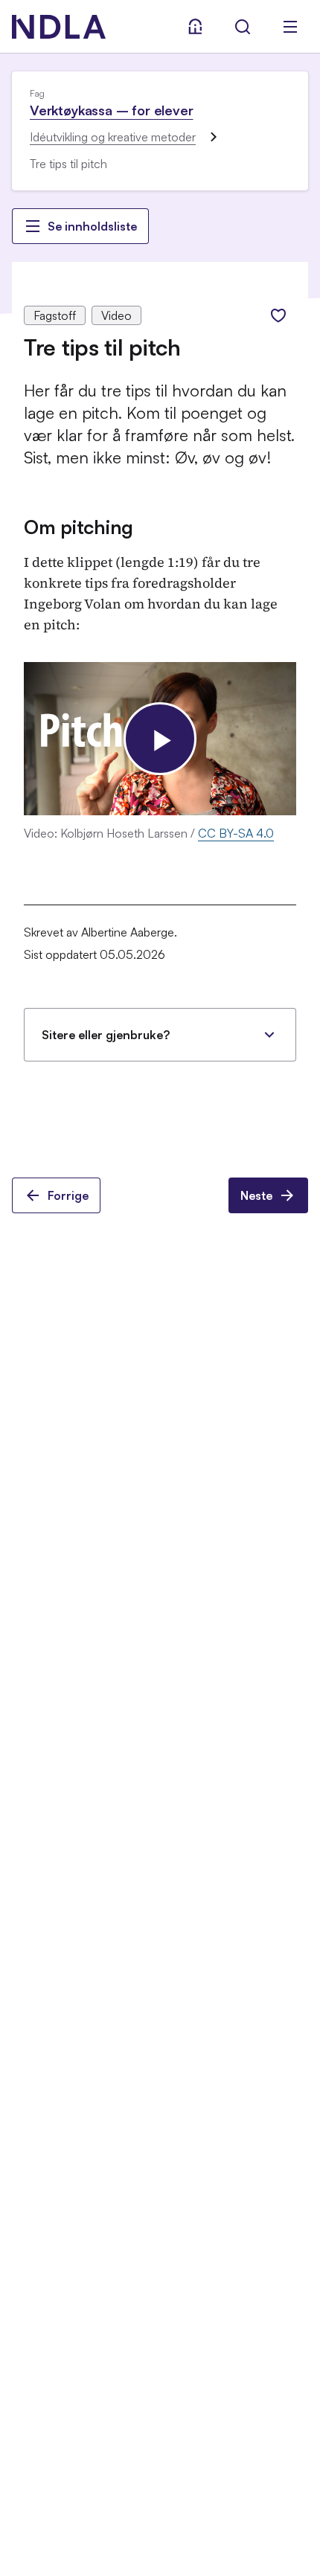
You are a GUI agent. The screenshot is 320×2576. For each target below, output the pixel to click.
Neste (256, 1195)
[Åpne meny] (290, 27)
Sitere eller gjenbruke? (106, 1035)
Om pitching (79, 527)
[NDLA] (59, 27)
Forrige (68, 1195)
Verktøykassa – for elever (112, 110)
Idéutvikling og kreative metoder (113, 137)
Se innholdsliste (92, 226)
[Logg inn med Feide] (195, 27)
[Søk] (243, 27)
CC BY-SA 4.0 (236, 833)
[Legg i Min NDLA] (278, 315)
